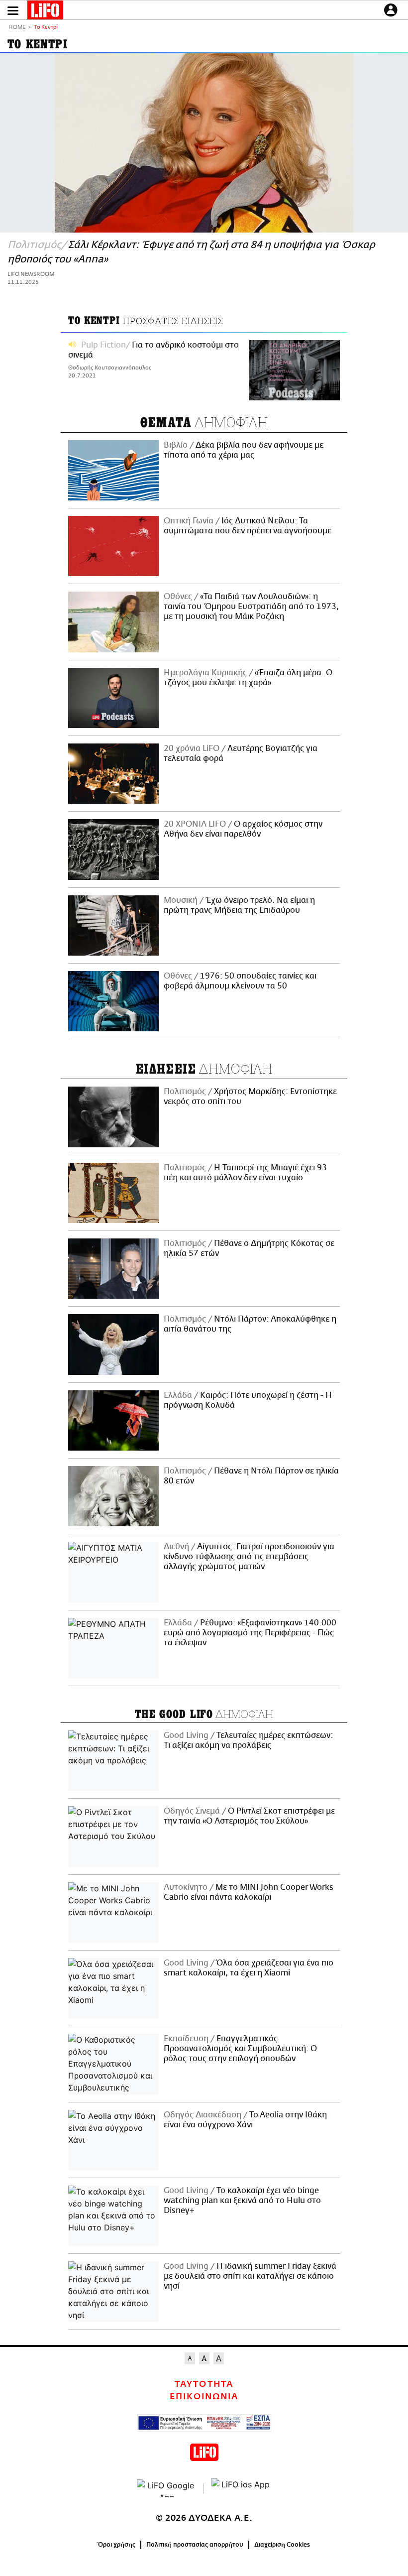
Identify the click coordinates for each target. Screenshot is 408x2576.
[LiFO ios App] (241, 2488)
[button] (13, 11)
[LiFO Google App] (167, 2488)
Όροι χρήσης (117, 2545)
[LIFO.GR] (45, 12)
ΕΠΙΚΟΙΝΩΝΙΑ (204, 2397)
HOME (17, 28)
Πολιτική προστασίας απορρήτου (195, 2545)
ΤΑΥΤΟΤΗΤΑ (204, 2384)
